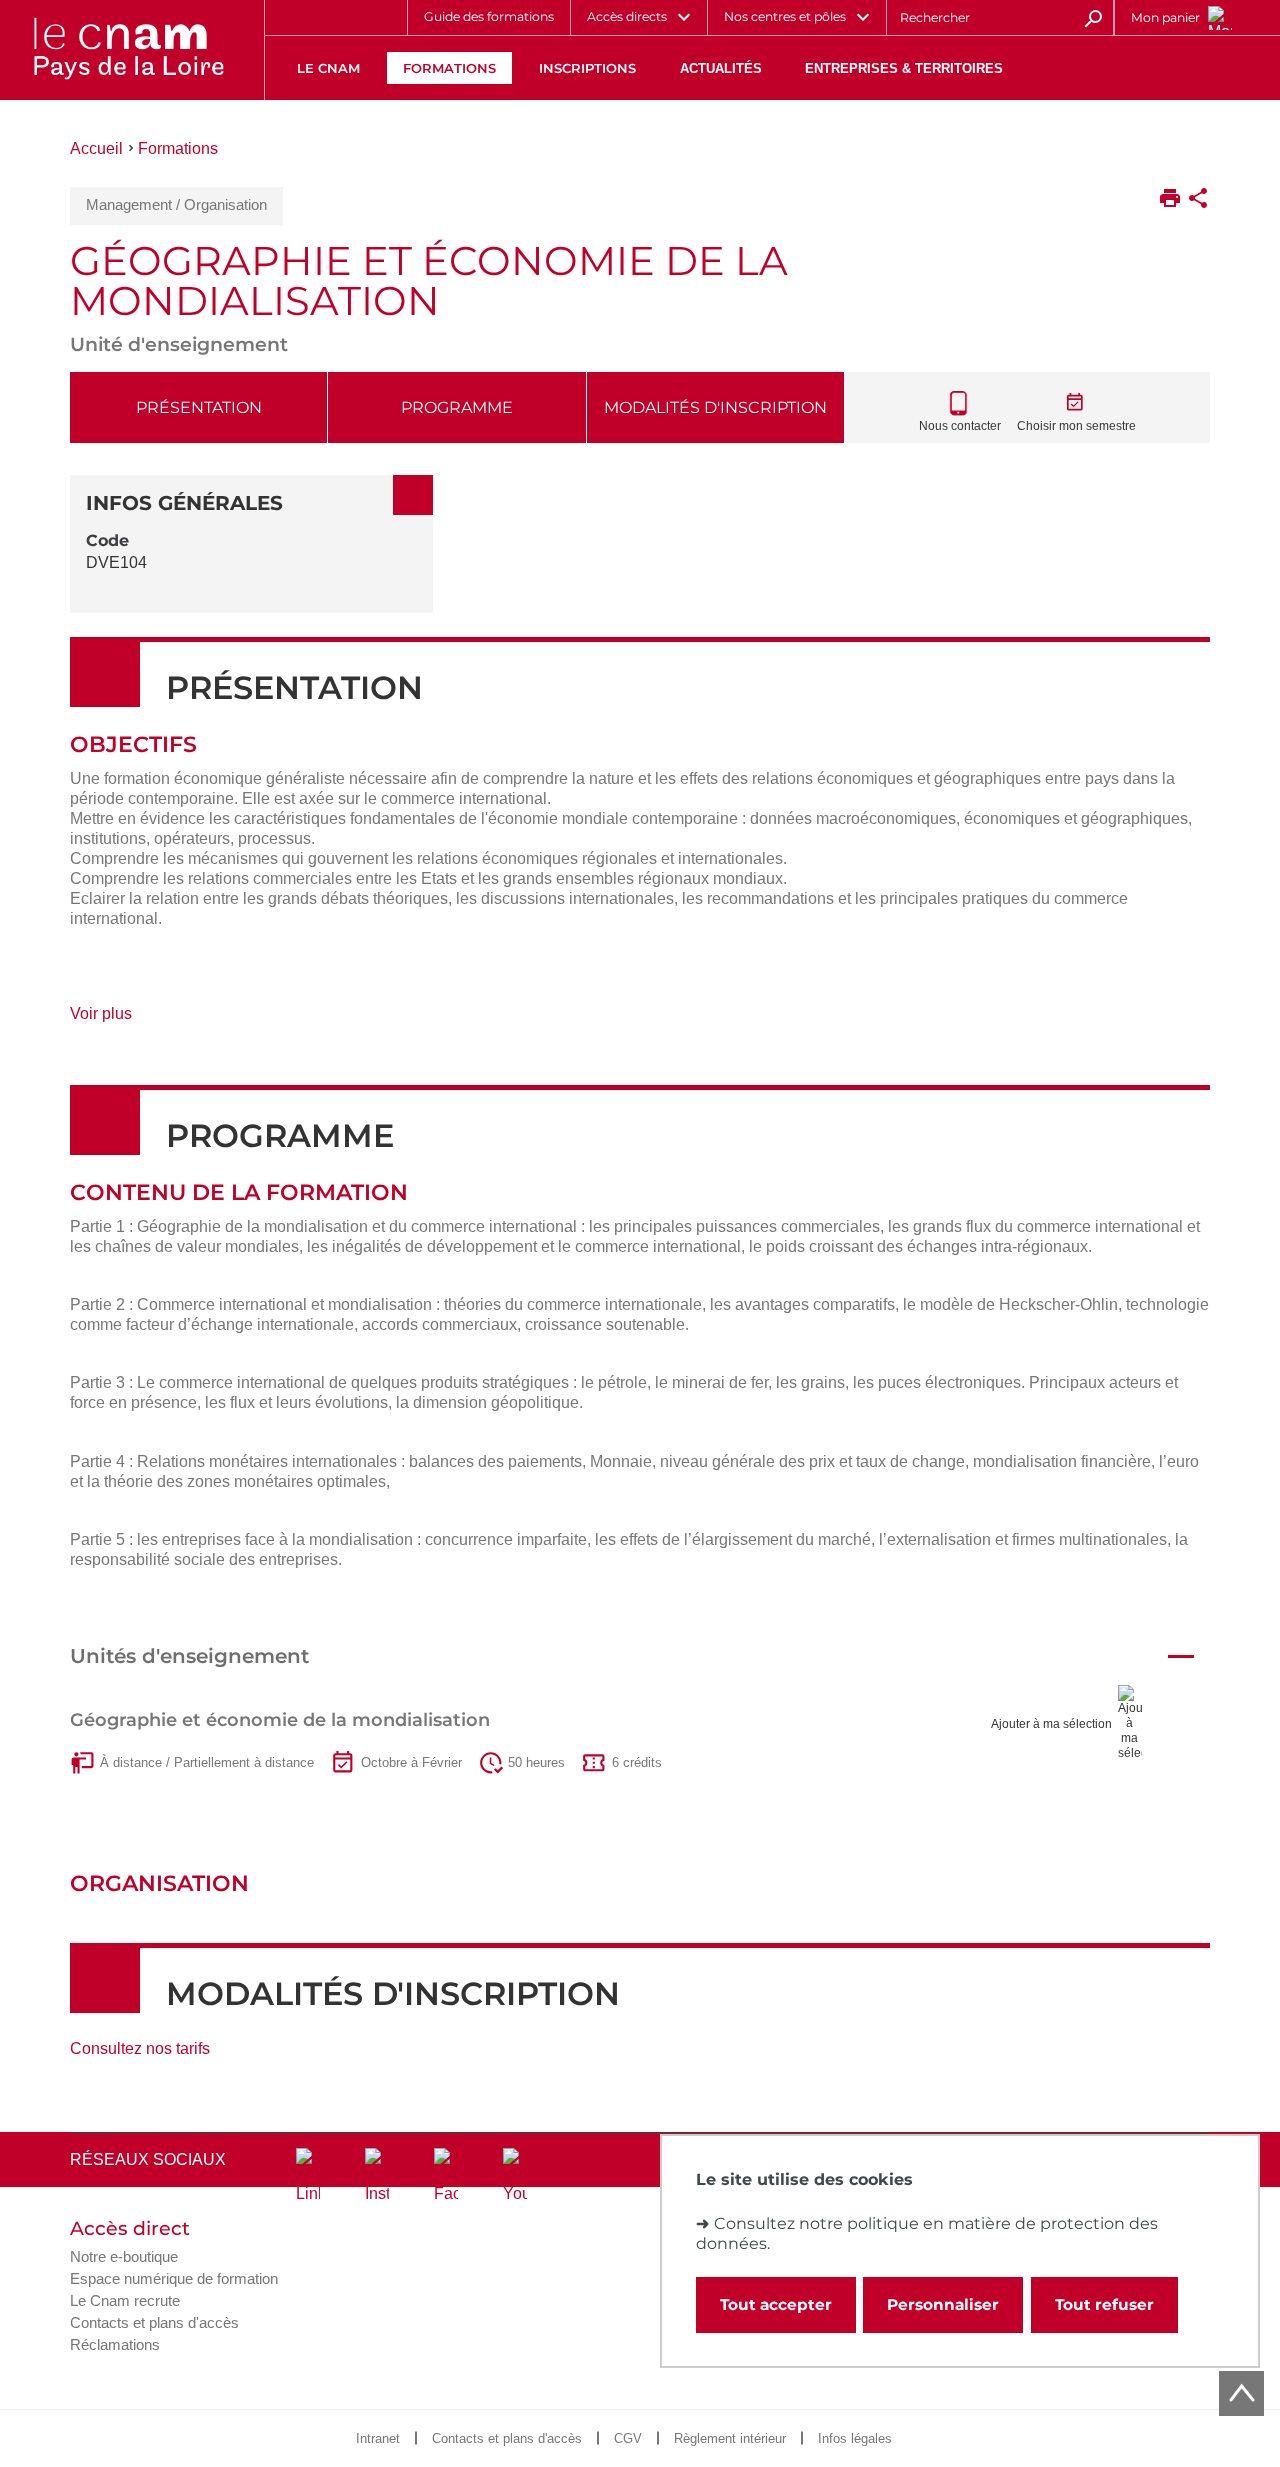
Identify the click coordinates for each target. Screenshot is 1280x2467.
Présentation (199, 407)
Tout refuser (1104, 2304)
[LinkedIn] (308, 2176)
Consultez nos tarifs (140, 2048)
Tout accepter (776, 2304)
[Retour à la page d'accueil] (128, 50)
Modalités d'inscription (715, 407)
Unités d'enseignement (189, 1656)
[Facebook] (446, 2176)
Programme (457, 407)
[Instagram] (377, 2176)
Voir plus (124, 1020)
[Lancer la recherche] (1093, 17)
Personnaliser (943, 2304)
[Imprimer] (1170, 200)
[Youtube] (515, 2176)
